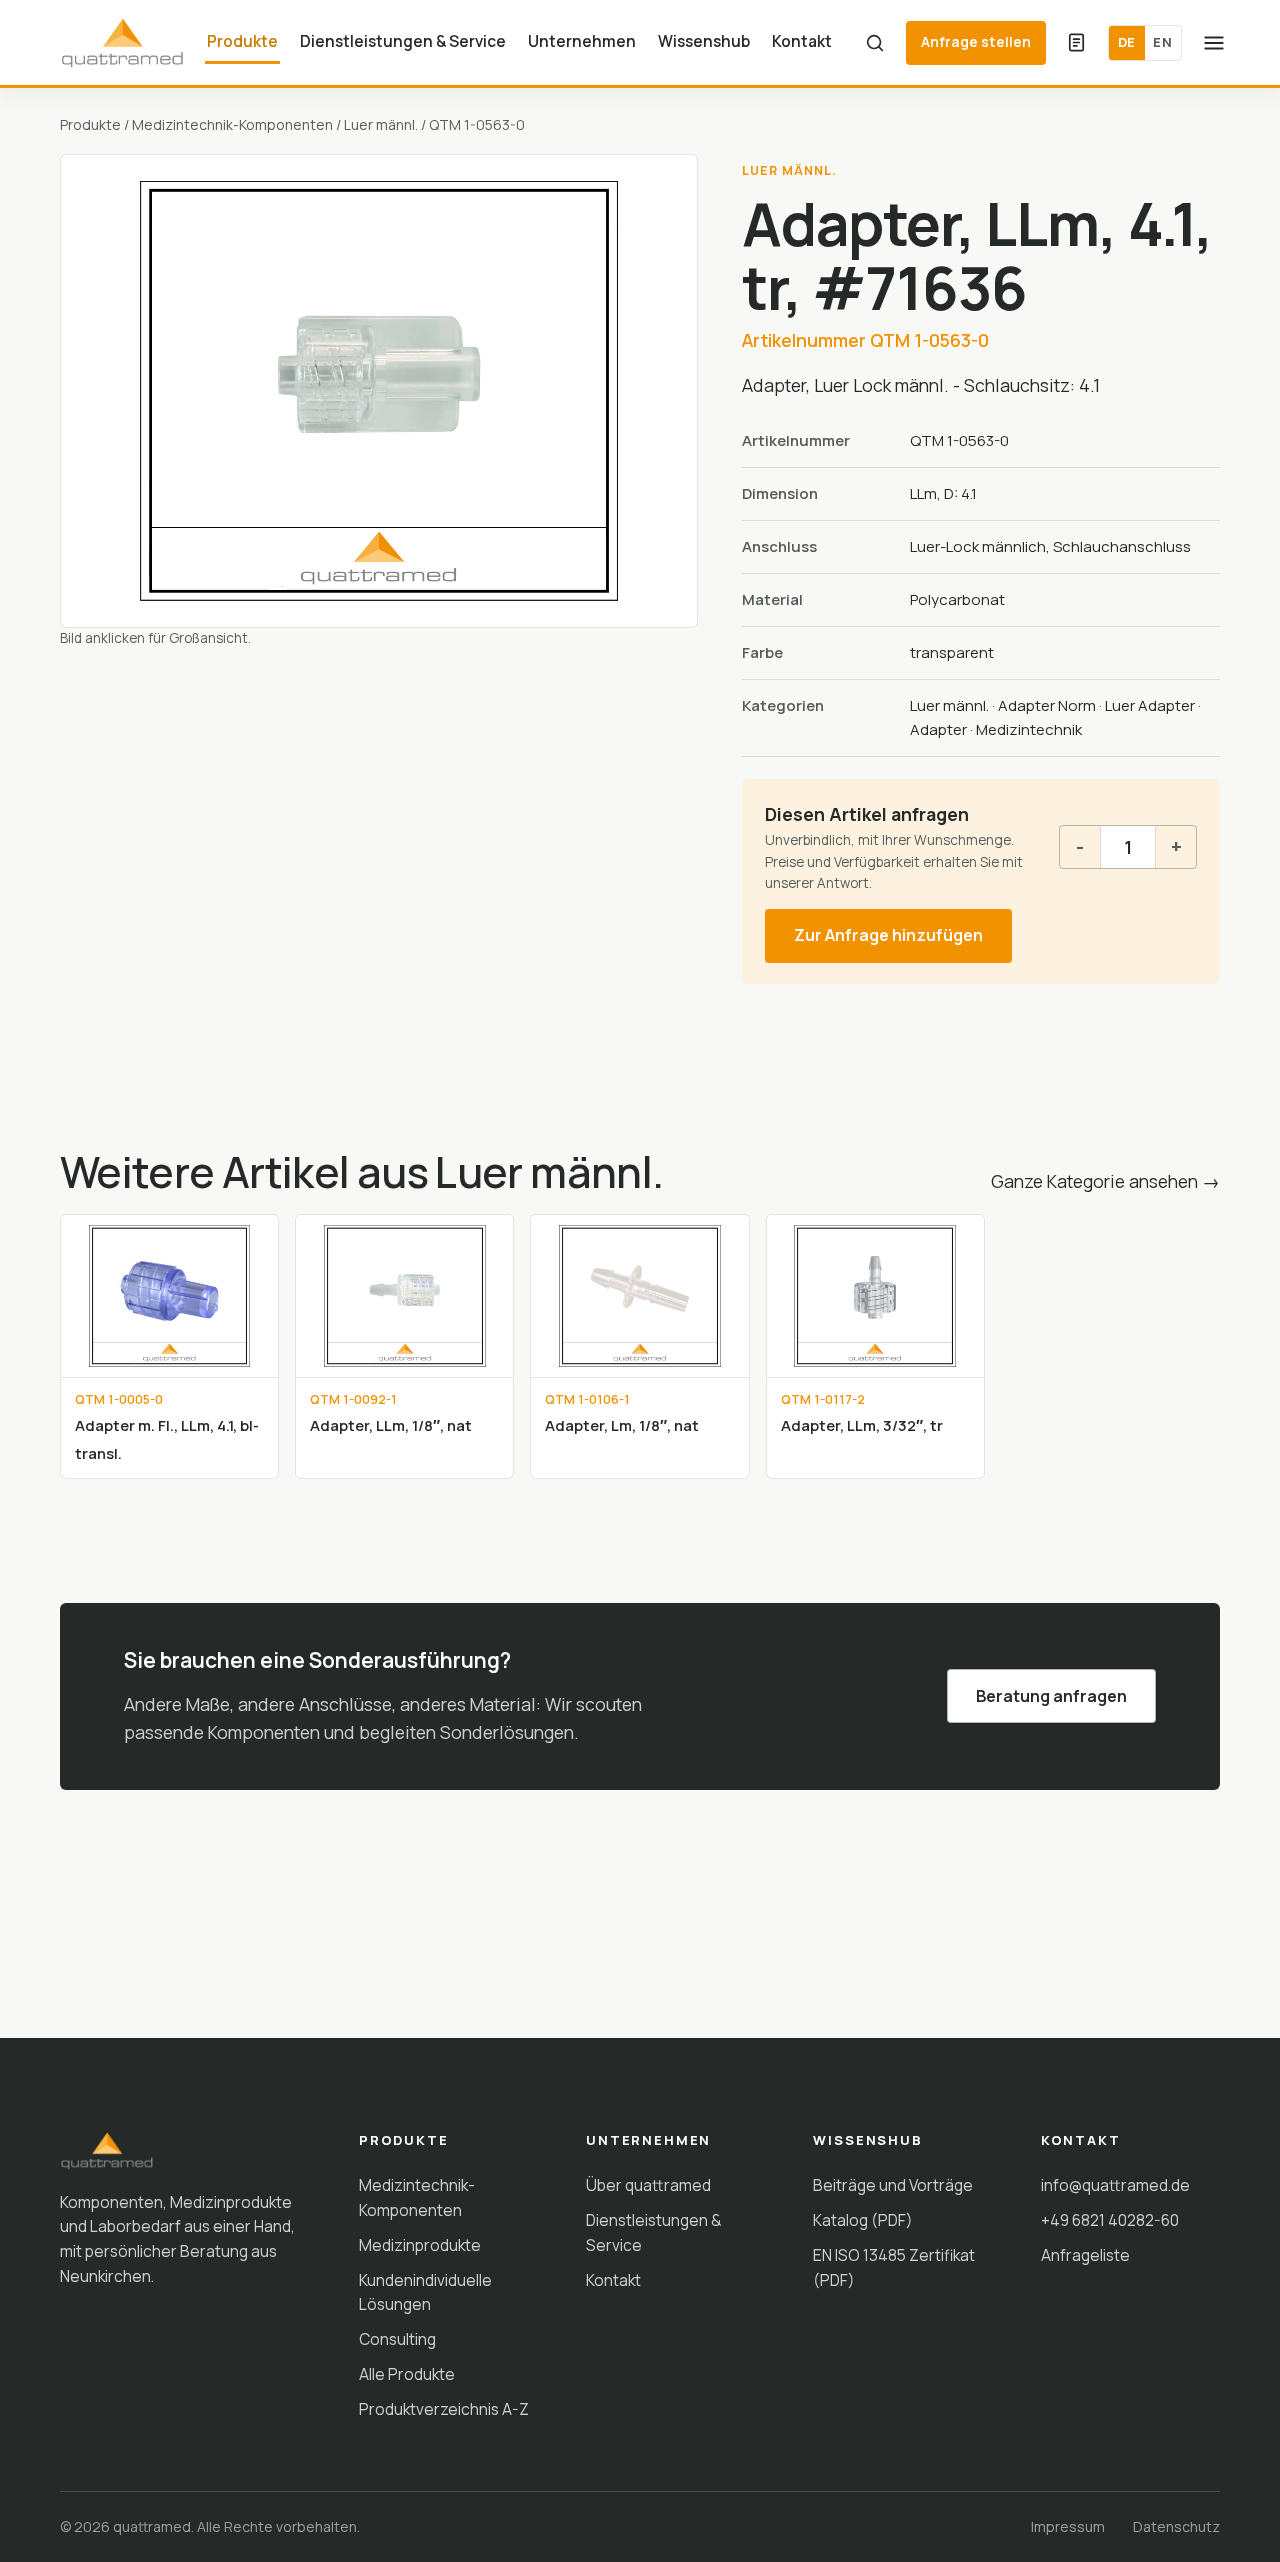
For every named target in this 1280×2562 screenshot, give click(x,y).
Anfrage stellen (976, 41)
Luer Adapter (1150, 705)
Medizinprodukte (420, 2245)
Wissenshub (704, 41)
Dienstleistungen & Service (403, 41)
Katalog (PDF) (863, 2220)
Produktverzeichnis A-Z (444, 2409)
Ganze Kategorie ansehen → (1105, 1181)
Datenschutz (1176, 2526)
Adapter (938, 729)
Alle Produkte (407, 2374)
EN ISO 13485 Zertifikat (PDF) (894, 2267)
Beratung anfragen (1051, 1696)
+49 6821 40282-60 (1110, 2220)
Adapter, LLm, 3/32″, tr (862, 1425)
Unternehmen (582, 41)
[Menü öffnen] (1214, 43)
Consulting (397, 2339)
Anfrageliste (1085, 2255)
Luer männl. (381, 124)
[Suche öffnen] (875, 43)
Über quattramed (648, 2185)
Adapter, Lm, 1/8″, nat (622, 1425)
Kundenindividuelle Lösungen (425, 2292)
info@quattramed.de (1115, 2185)
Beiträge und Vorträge (893, 2185)
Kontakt (802, 41)
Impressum (1068, 2526)
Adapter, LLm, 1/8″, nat (391, 1425)
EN (1162, 42)
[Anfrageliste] (1077, 43)
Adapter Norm (1047, 705)
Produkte (242, 41)
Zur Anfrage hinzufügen (888, 935)
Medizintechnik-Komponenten (232, 124)
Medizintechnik (1029, 729)
